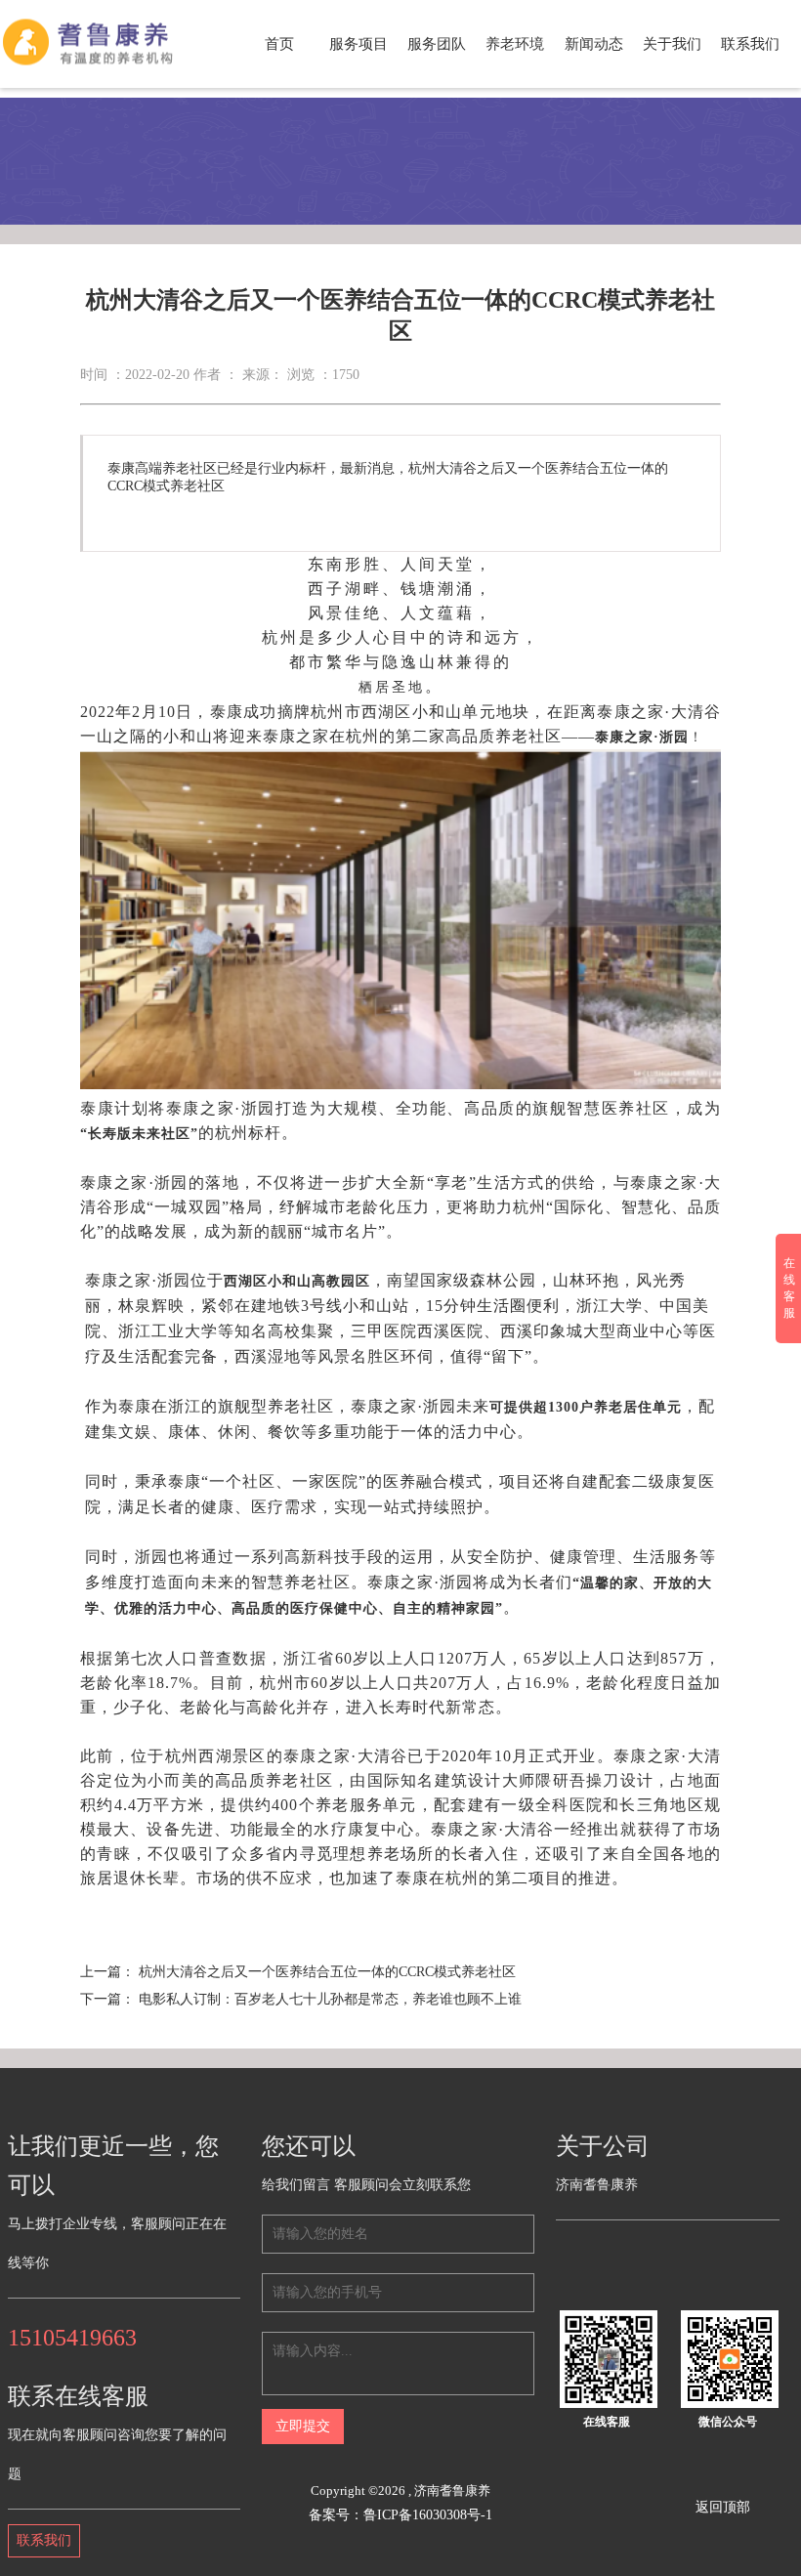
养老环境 (515, 44)
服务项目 (358, 44)
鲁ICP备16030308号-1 (428, 2515)
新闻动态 (594, 44)
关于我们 (672, 44)
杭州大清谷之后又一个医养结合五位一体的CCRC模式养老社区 (327, 1972)
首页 (279, 44)
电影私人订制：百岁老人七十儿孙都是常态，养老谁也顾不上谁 (330, 1999)
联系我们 (750, 44)
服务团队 (437, 44)
